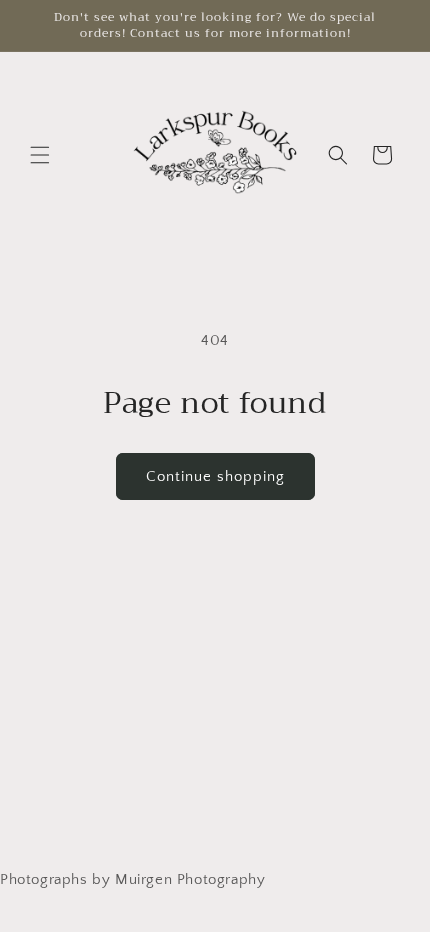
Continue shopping (215, 476)
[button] (40, 155)
